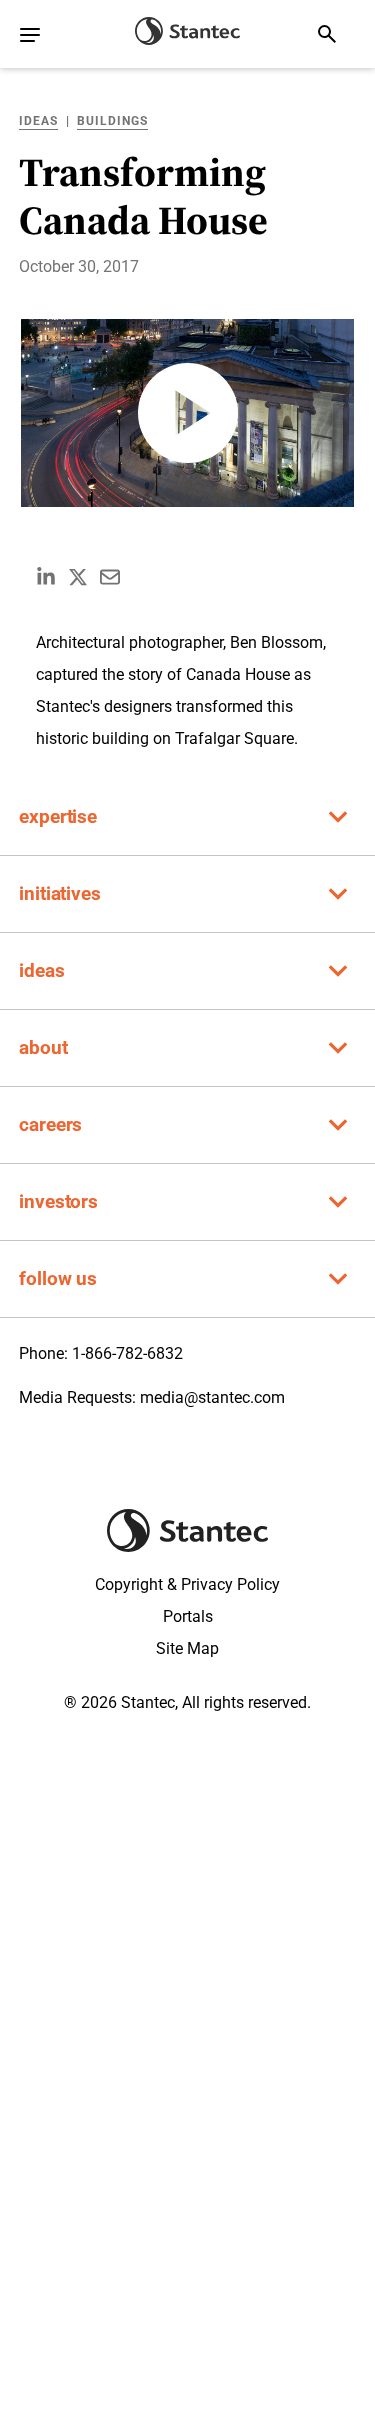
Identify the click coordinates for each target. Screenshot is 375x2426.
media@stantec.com (212, 1397)
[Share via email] (110, 577)
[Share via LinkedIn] (46, 577)
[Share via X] (78, 577)
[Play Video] (188, 413)
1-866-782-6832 (127, 1353)
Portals (188, 1616)
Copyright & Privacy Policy (187, 1584)
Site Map (187, 1648)
